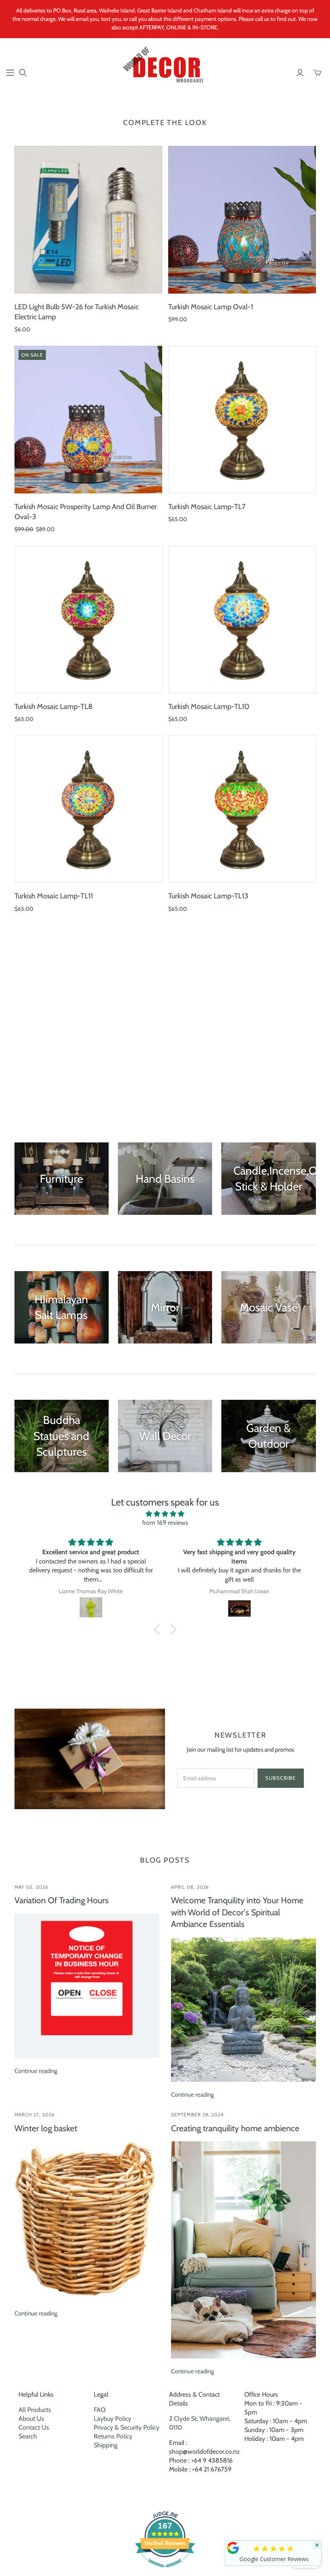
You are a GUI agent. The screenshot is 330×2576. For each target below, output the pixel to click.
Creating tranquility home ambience (235, 2128)
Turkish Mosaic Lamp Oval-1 (211, 307)
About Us (31, 2419)
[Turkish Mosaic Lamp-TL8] (88, 619)
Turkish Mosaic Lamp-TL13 (208, 896)
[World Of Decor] (165, 68)
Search (28, 2436)
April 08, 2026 (190, 1887)
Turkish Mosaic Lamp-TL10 (209, 707)
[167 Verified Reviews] (165, 2571)
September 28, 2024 (197, 2115)
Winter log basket (46, 2128)
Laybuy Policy (112, 2419)
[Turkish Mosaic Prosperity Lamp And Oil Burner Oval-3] (88, 420)
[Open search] (23, 73)
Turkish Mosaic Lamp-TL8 (54, 707)
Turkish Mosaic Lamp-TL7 (207, 507)
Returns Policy (113, 2436)
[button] (159, 1629)
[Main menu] (10, 73)
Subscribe (280, 1778)
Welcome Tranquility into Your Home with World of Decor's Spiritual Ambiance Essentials (237, 1912)
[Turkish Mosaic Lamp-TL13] (242, 809)
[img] (165, 1514)
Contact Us (34, 2427)
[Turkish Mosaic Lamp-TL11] (88, 809)
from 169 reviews (165, 1523)
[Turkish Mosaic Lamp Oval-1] (242, 220)
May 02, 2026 (32, 1887)
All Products (35, 2410)
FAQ (100, 2410)
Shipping (106, 2445)
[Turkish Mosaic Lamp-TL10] (242, 619)
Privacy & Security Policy (127, 2427)
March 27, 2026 (35, 2115)
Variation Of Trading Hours (62, 1900)
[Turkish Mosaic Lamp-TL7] (242, 420)
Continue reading (36, 2071)
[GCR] (233, 2548)
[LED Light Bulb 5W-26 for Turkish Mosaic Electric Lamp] (88, 220)
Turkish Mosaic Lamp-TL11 (54, 896)
